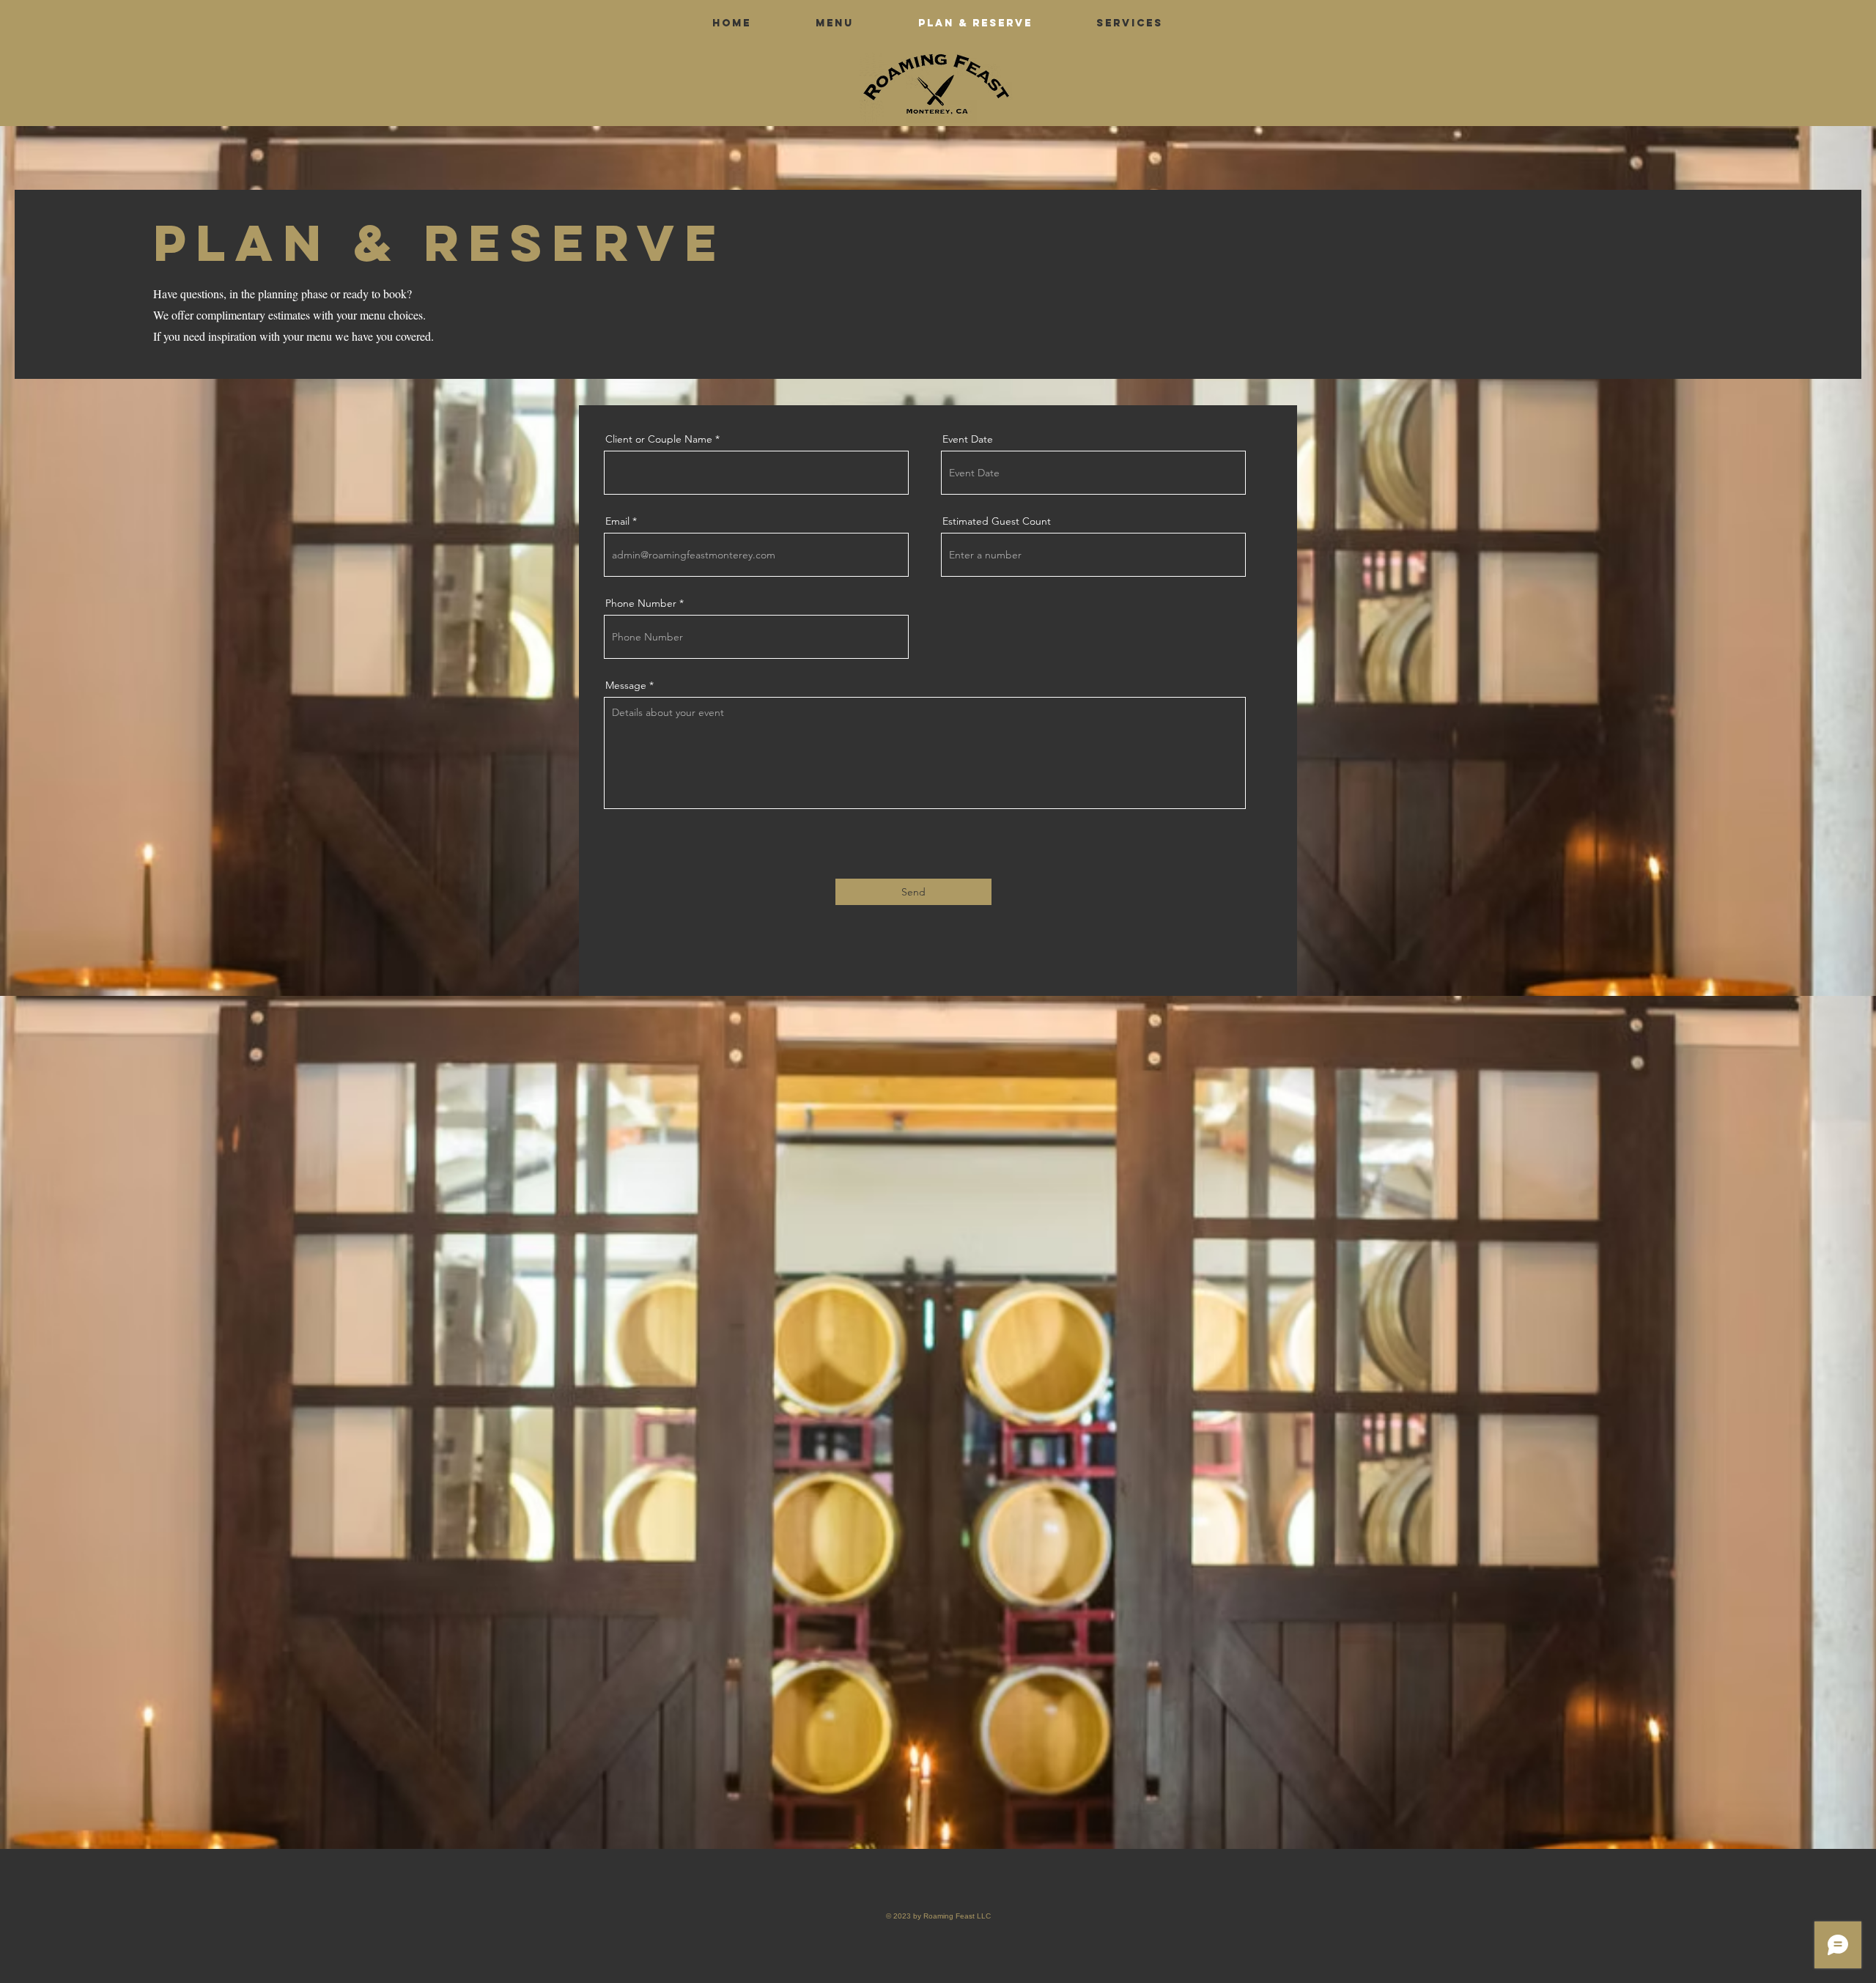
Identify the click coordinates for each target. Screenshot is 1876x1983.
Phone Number (641, 603)
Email (617, 521)
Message (626, 685)
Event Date (968, 439)
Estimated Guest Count (997, 521)
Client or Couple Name (659, 439)
